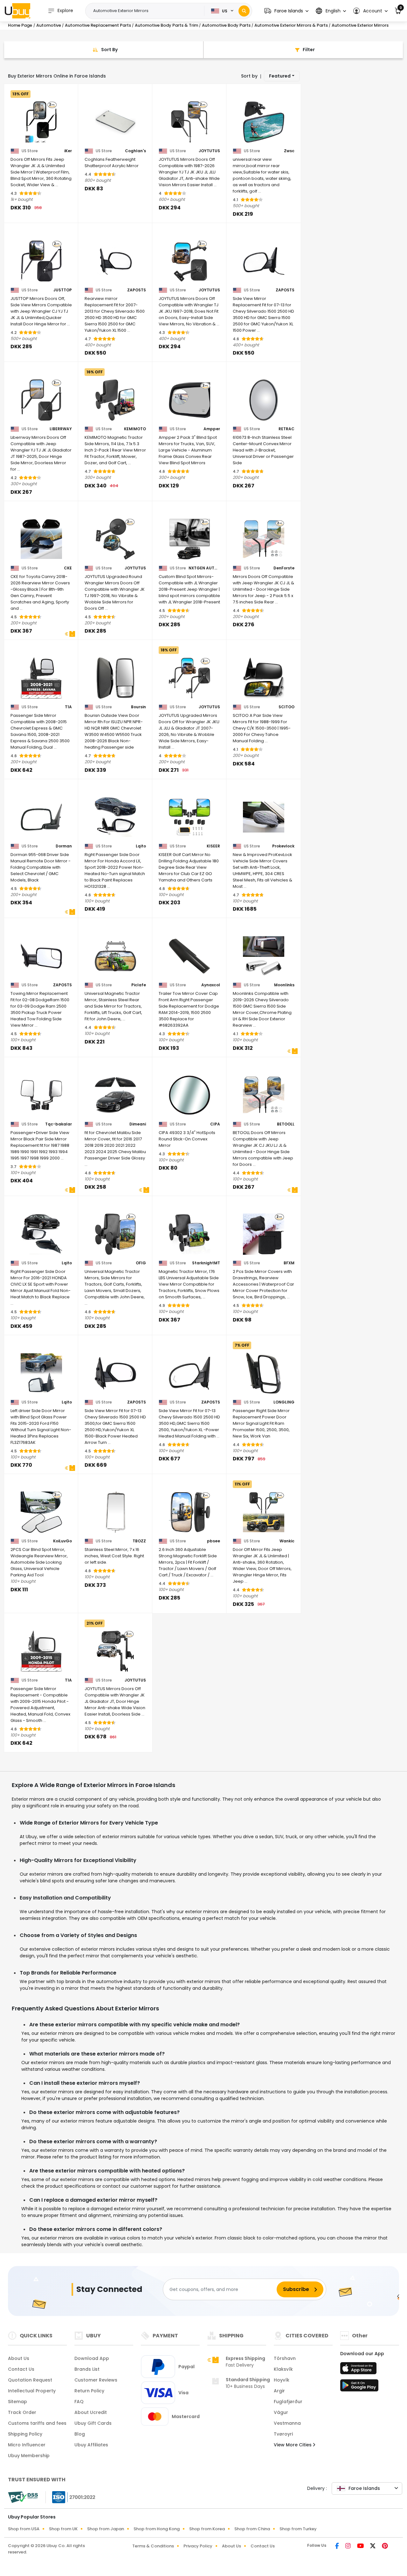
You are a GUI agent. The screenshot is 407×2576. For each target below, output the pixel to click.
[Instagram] (349, 2546)
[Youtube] (361, 2546)
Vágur (281, 2412)
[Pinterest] (385, 2546)
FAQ (79, 2402)
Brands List (87, 2369)
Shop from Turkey (298, 2529)
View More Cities (293, 2445)
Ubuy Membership (29, 2456)
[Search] (244, 11)
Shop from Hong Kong (157, 2529)
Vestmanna (287, 2423)
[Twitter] (373, 2546)
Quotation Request (30, 2380)
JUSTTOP (63, 290)
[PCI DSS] (23, 2497)
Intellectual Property (32, 2391)
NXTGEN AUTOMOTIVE (204, 568)
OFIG (141, 1263)
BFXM (289, 1263)
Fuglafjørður (288, 2402)
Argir (279, 2391)
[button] (286, 11)
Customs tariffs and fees (37, 2423)
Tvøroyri (283, 2434)
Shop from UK (63, 2529)
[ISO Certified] (71, 2497)
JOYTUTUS (209, 151)
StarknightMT (206, 1263)
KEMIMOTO (135, 429)
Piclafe (139, 985)
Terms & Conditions (153, 2546)
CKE (68, 568)
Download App (92, 2358)
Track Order (22, 2412)
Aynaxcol (211, 985)
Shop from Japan (106, 2529)
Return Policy (89, 2391)
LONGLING (284, 1402)
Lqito (141, 846)
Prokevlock (283, 846)
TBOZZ (139, 1541)
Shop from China (252, 2529)
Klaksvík (283, 2369)
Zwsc (289, 151)
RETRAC (286, 429)
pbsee (214, 1541)
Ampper (212, 429)
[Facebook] (338, 2546)
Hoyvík (282, 2380)
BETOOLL (286, 1124)
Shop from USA (24, 2529)
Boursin (138, 707)
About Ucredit (91, 2412)
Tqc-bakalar (59, 1124)
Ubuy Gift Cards (93, 2423)
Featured (280, 76)
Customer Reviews (96, 2380)
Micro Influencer (27, 2445)
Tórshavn (285, 2358)
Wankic (287, 1541)
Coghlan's (135, 151)
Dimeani (138, 1124)
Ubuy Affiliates (91, 2445)
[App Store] (359, 2370)
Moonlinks (284, 985)
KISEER (213, 846)
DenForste (284, 568)
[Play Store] (359, 2387)
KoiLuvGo (62, 1541)
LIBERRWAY (61, 429)
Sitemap (17, 2402)
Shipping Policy (25, 2434)
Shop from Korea (207, 2529)
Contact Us (21, 2369)
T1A (68, 707)
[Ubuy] (17, 11)
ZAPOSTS (137, 290)
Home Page (20, 25)
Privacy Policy (198, 2546)
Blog (80, 2434)
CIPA (215, 1124)
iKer (68, 151)
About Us (19, 2358)
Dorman (64, 846)
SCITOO (286, 707)
